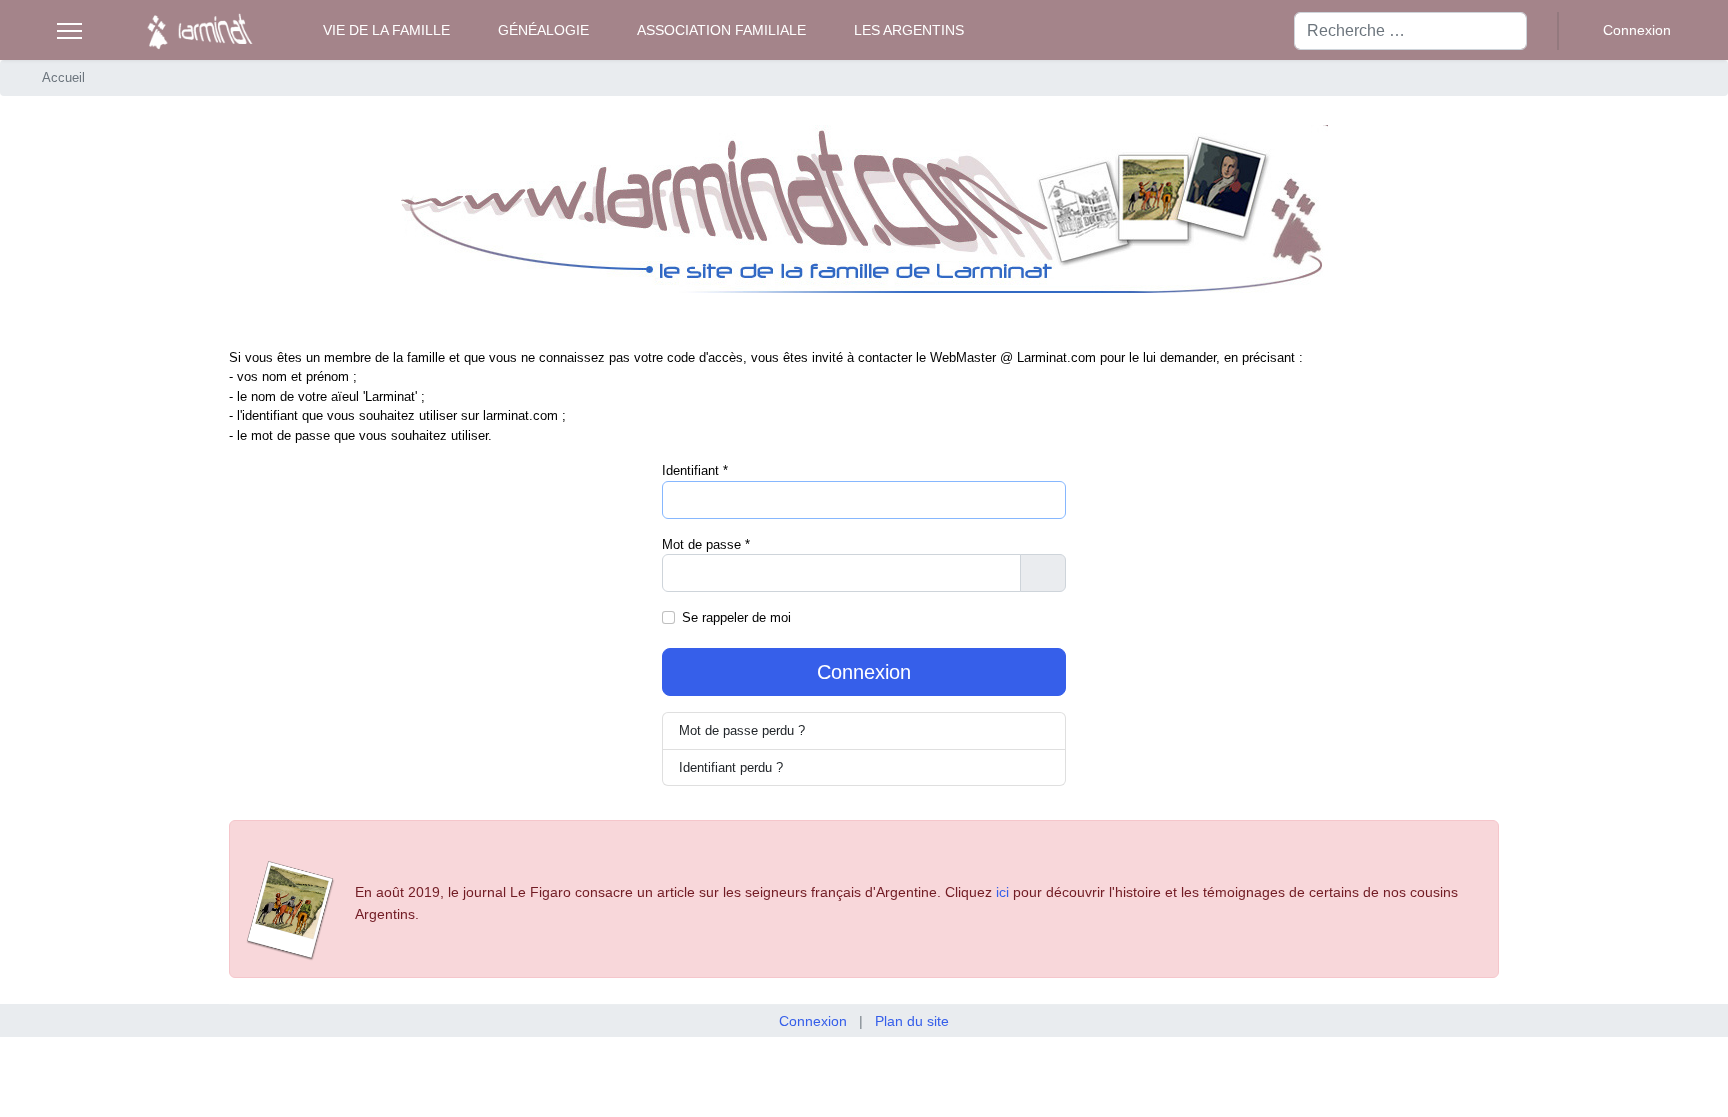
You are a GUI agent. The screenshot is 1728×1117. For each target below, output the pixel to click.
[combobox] (1410, 31)
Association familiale (721, 30)
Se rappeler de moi (736, 617)
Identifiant (695, 470)
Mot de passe (706, 544)
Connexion (864, 672)
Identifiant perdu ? (731, 767)
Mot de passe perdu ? (742, 730)
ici (1002, 892)
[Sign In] (1625, 30)
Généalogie (543, 30)
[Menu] (69, 31)
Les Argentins (909, 30)
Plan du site (912, 1021)
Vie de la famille (386, 30)
